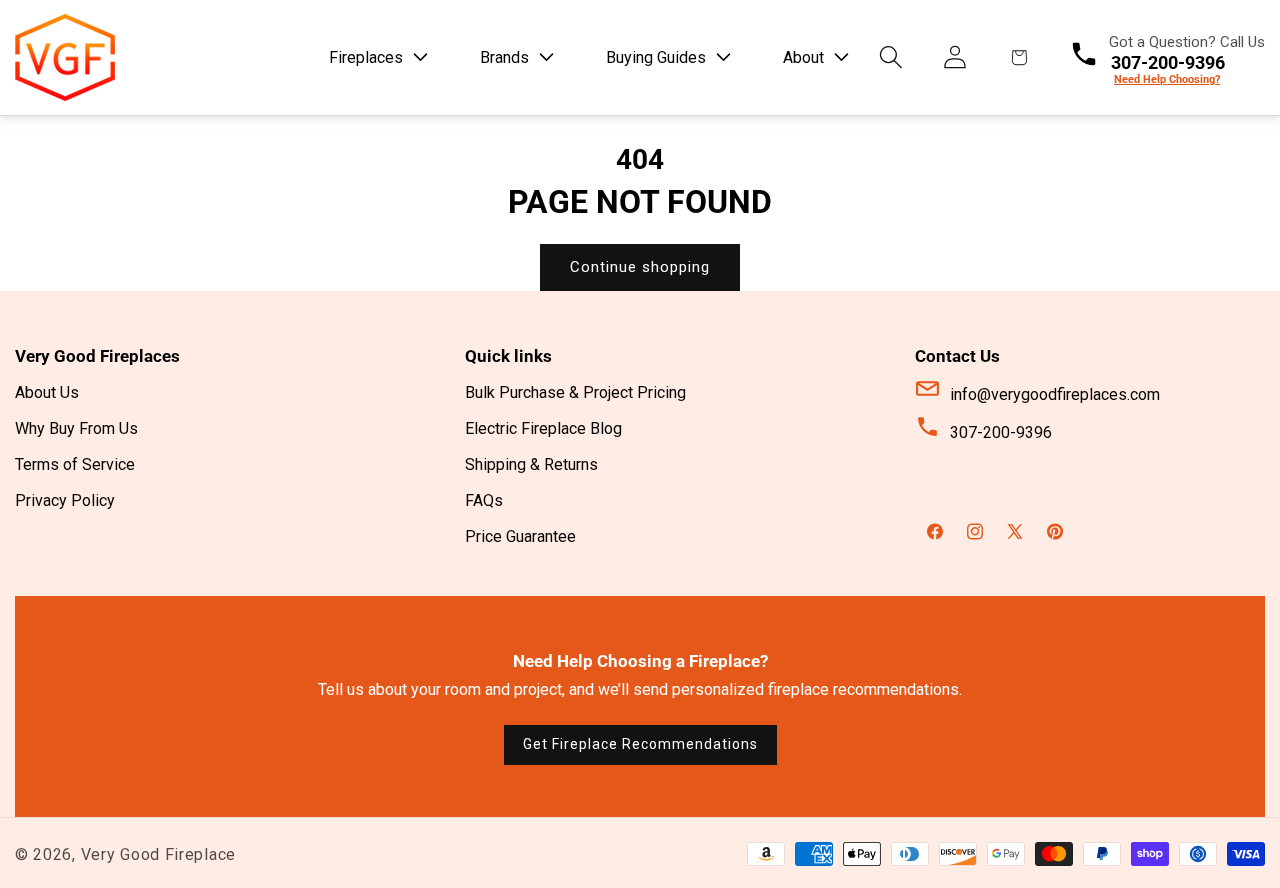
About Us (47, 393)
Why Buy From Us (76, 429)
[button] (379, 57)
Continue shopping (640, 267)
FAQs (484, 501)
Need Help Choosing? (1167, 79)
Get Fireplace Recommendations (640, 744)
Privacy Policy (65, 501)
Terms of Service (75, 465)
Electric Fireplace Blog (543, 429)
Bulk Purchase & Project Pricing (575, 393)
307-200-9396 (1001, 433)
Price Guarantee (520, 537)
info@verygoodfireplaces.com (1055, 395)
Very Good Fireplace (158, 854)
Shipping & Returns (531, 465)
